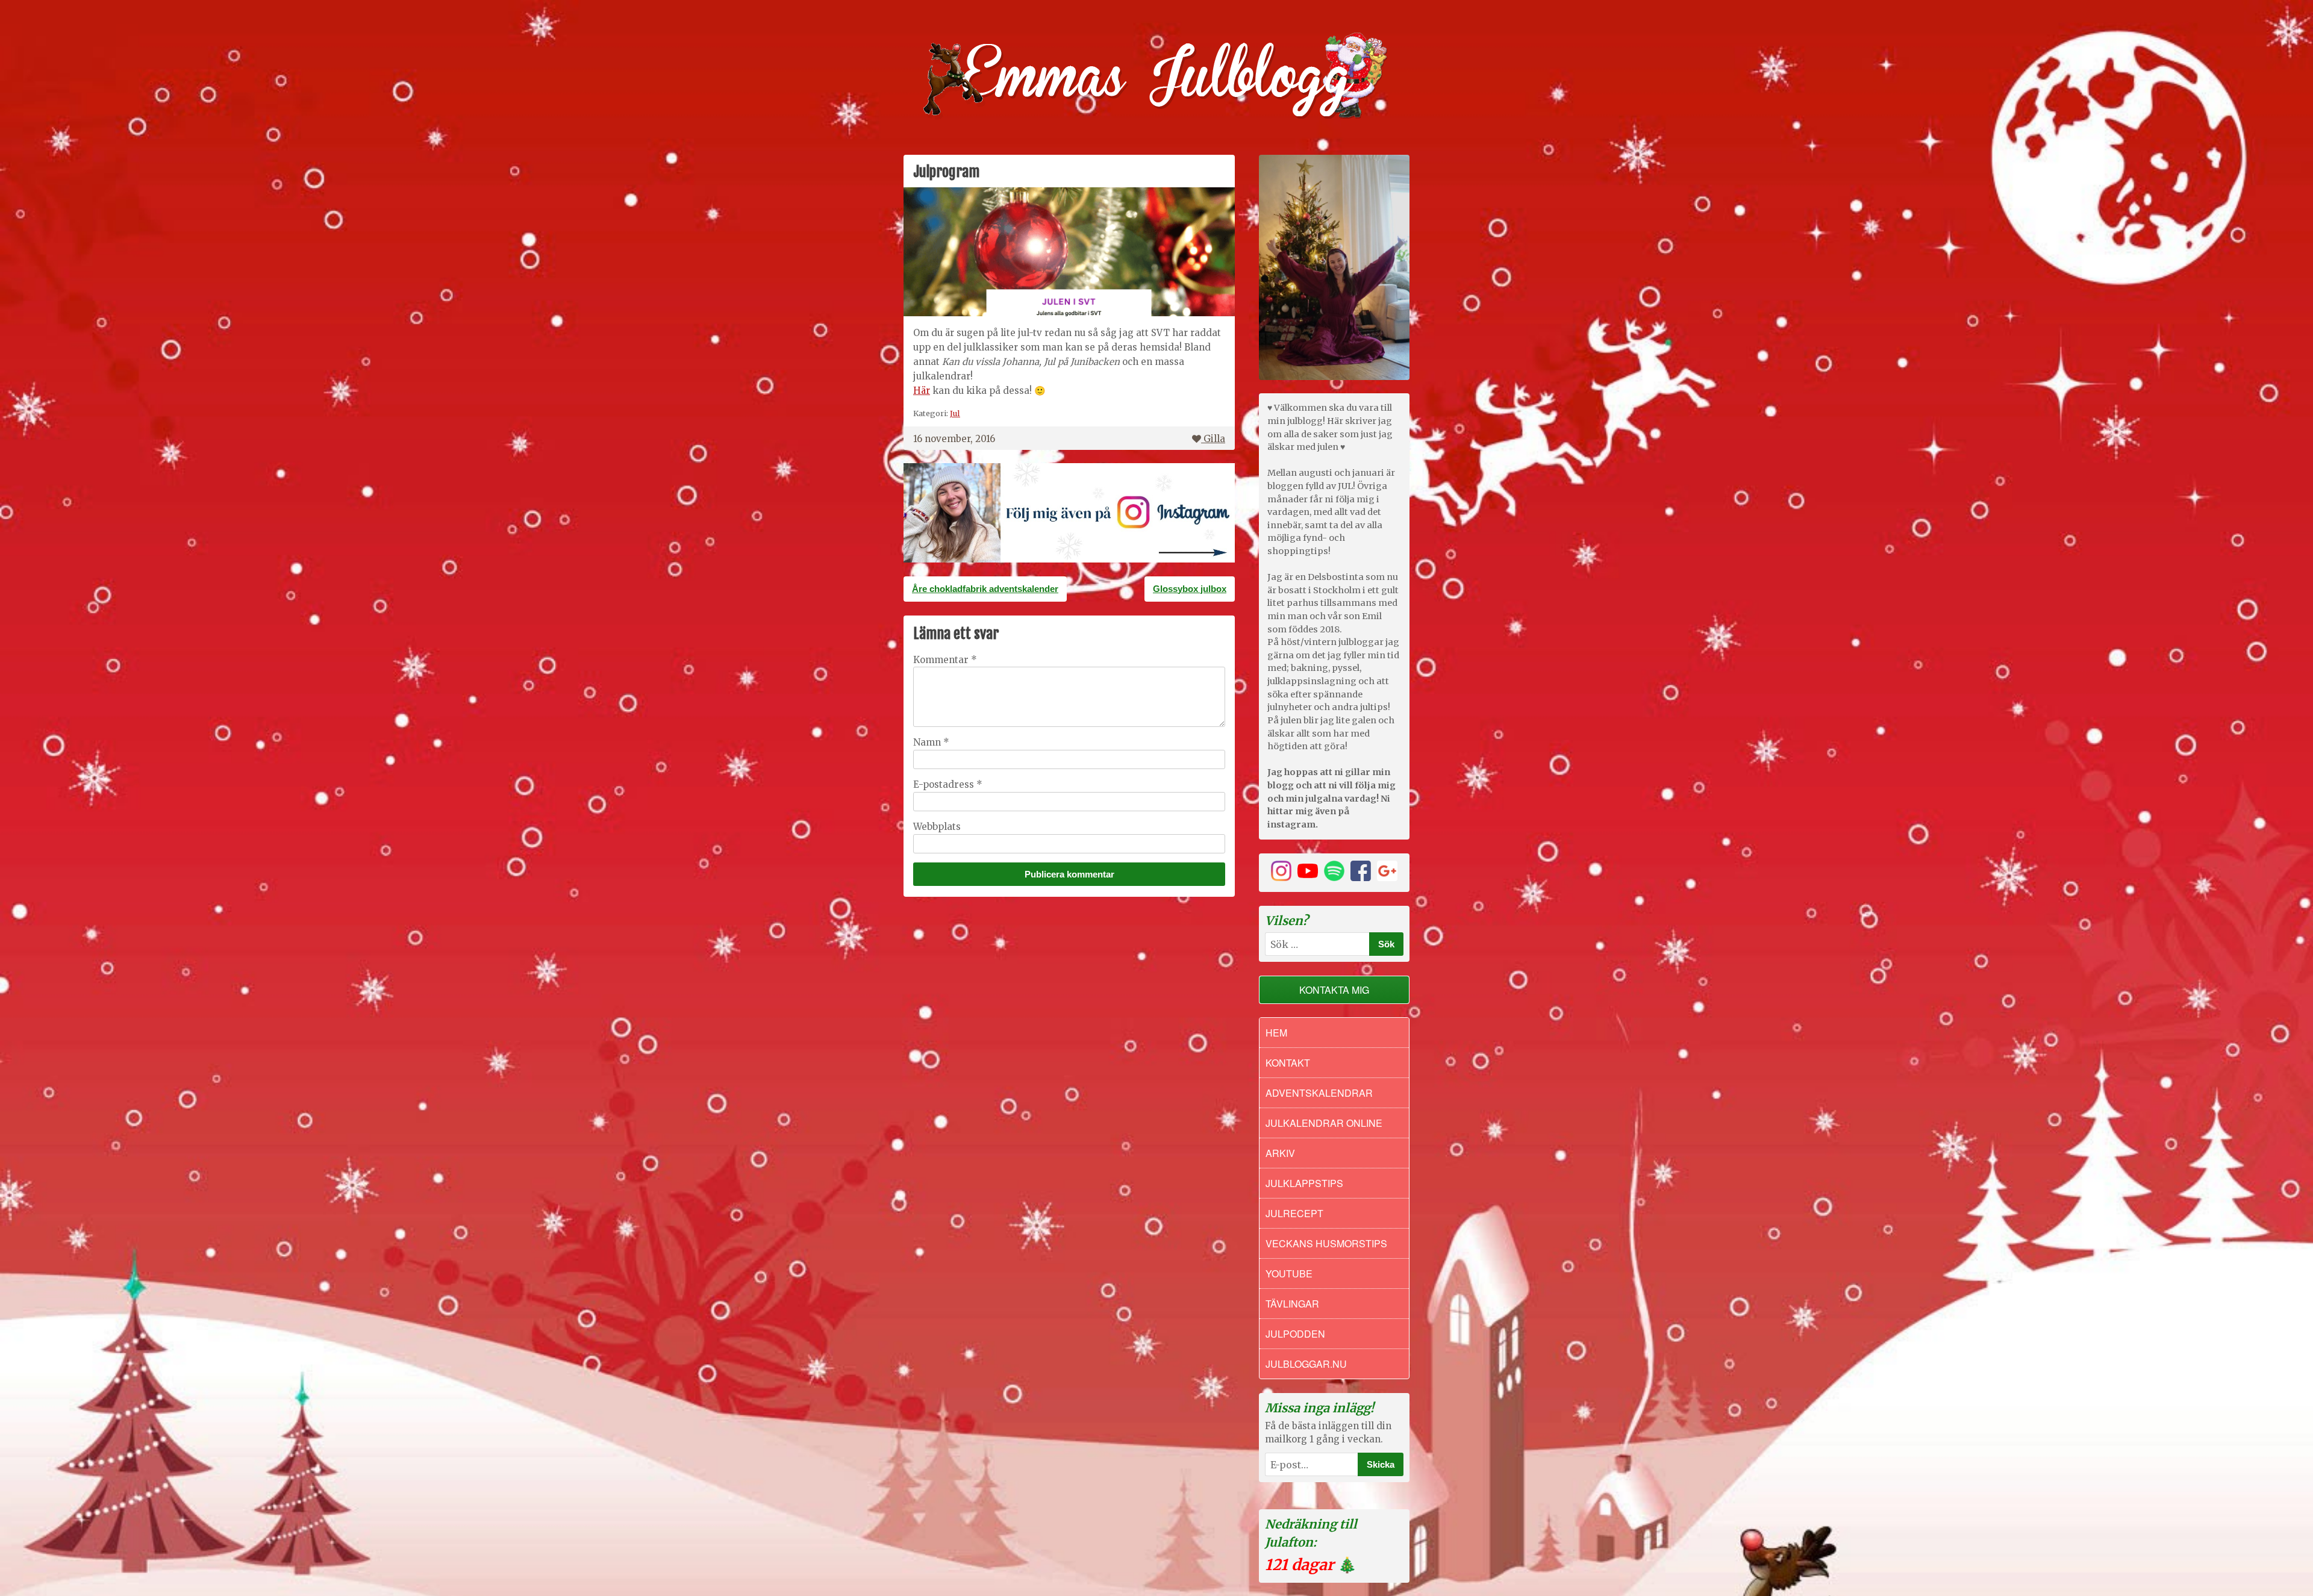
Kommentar (945, 660)
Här (922, 391)
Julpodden (1295, 1334)
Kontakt (1288, 1063)
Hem (1276, 1033)
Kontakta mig (1334, 990)
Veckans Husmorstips (1326, 1243)
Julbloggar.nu (1306, 1364)
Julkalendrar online (1324, 1123)
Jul (955, 413)
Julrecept (1294, 1213)
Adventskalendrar (1319, 1093)
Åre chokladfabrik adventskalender (985, 589)
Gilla (1214, 439)
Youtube (1289, 1273)
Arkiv (1280, 1153)
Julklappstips (1304, 1183)
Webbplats (937, 827)
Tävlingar (1292, 1304)
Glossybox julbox (1190, 589)
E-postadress (948, 784)
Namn (931, 742)
